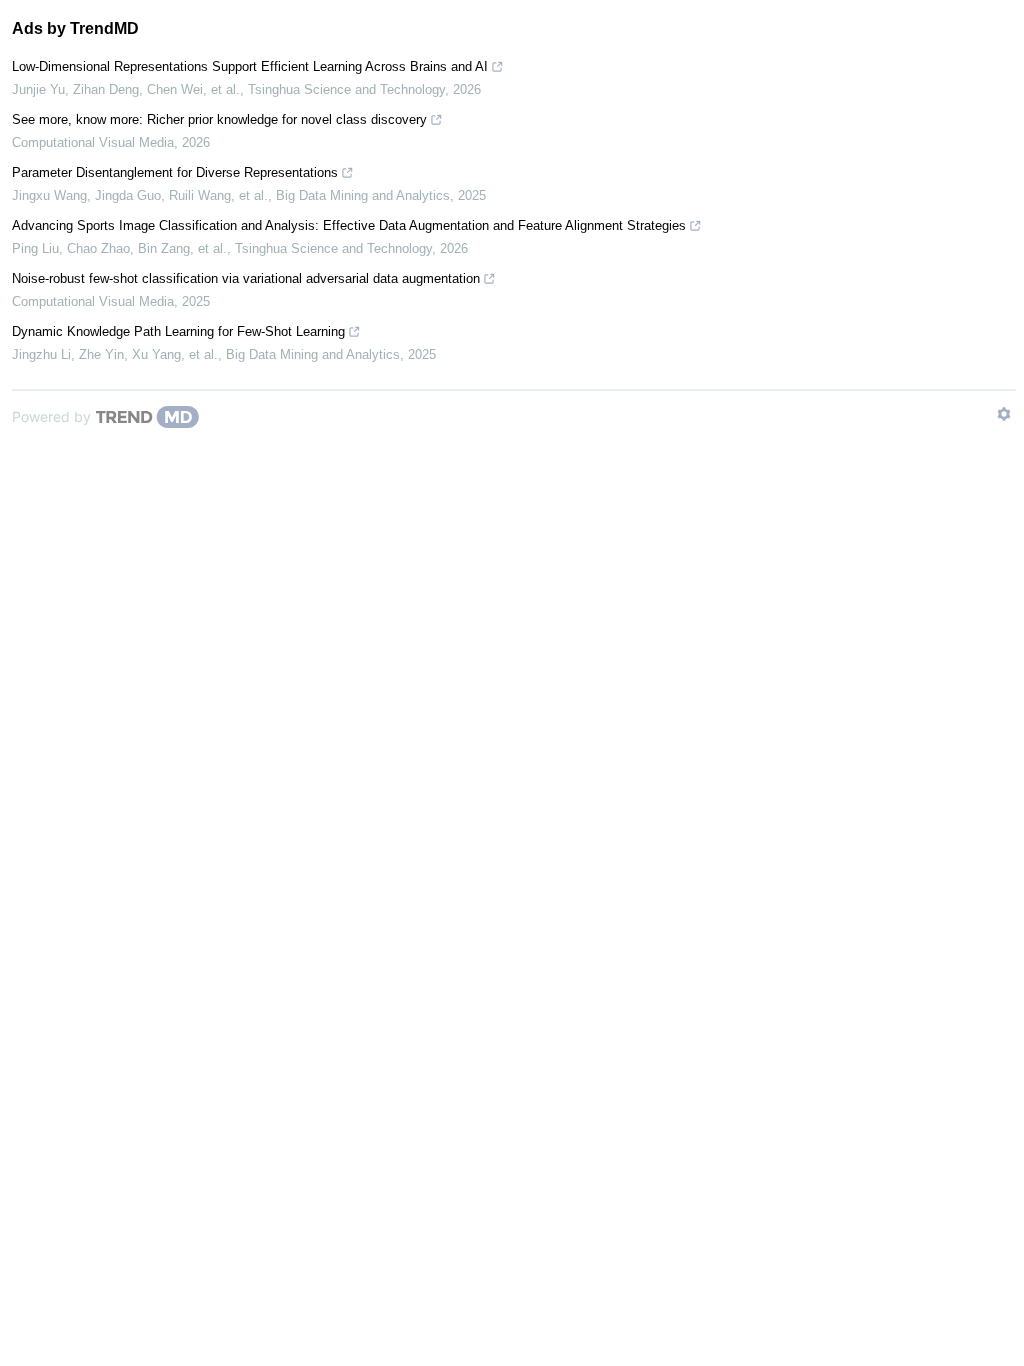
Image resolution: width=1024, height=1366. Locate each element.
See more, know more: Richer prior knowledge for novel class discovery (219, 119)
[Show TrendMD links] (1004, 414)
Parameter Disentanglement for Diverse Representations (175, 172)
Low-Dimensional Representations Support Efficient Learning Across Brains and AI (250, 66)
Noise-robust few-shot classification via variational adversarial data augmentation (246, 278)
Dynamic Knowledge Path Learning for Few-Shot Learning (178, 331)
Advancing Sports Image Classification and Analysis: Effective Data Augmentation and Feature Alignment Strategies (349, 225)
